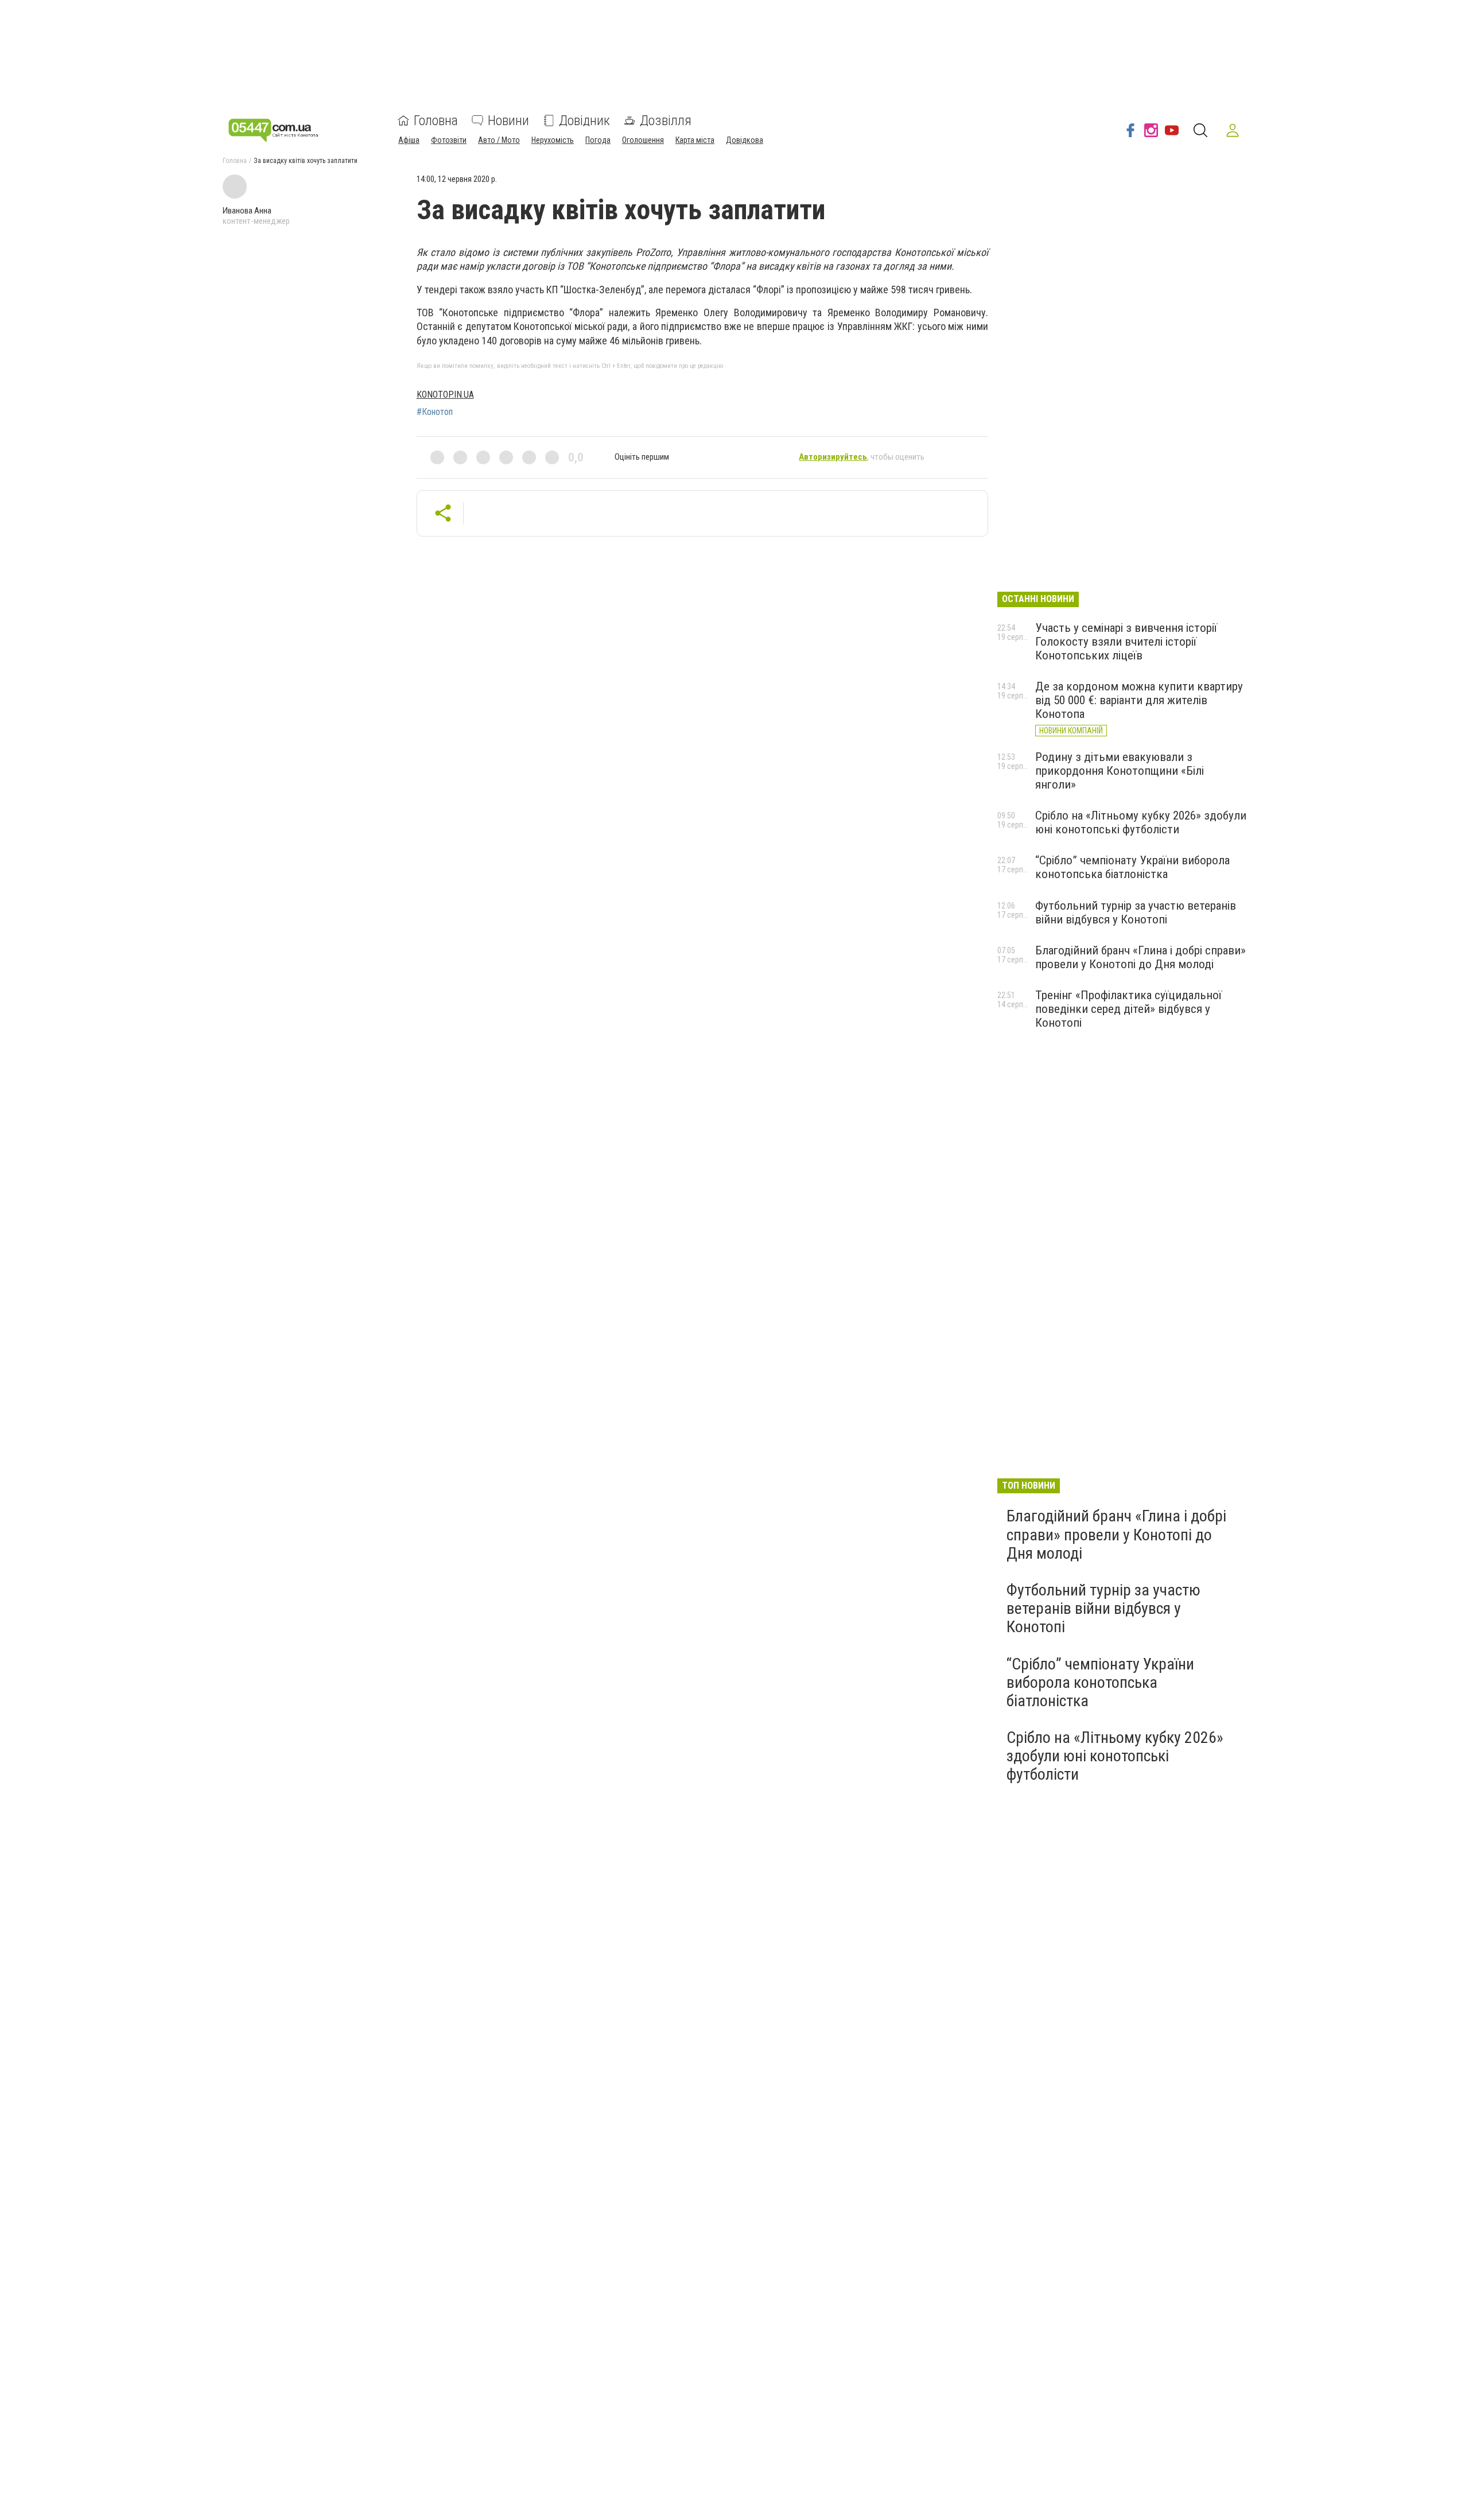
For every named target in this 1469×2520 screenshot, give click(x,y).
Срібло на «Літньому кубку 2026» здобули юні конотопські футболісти (1141, 822)
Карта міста (695, 140)
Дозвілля (666, 121)
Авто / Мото (499, 140)
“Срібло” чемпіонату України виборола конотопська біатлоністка (1132, 867)
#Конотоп (435, 412)
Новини (508, 121)
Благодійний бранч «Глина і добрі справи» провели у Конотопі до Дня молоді (1140, 957)
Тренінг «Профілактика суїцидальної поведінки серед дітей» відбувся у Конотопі (1128, 1009)
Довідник (584, 121)
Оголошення (643, 140)
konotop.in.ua (445, 395)
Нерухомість (553, 140)
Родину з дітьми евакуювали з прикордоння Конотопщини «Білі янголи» (1120, 771)
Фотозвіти (449, 140)
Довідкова (745, 140)
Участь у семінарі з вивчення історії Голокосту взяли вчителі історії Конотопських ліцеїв (1126, 642)
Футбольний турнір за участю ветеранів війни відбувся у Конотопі (1136, 913)
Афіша (409, 140)
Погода (598, 140)
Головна (436, 121)
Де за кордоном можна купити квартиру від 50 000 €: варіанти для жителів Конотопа (1139, 700)
